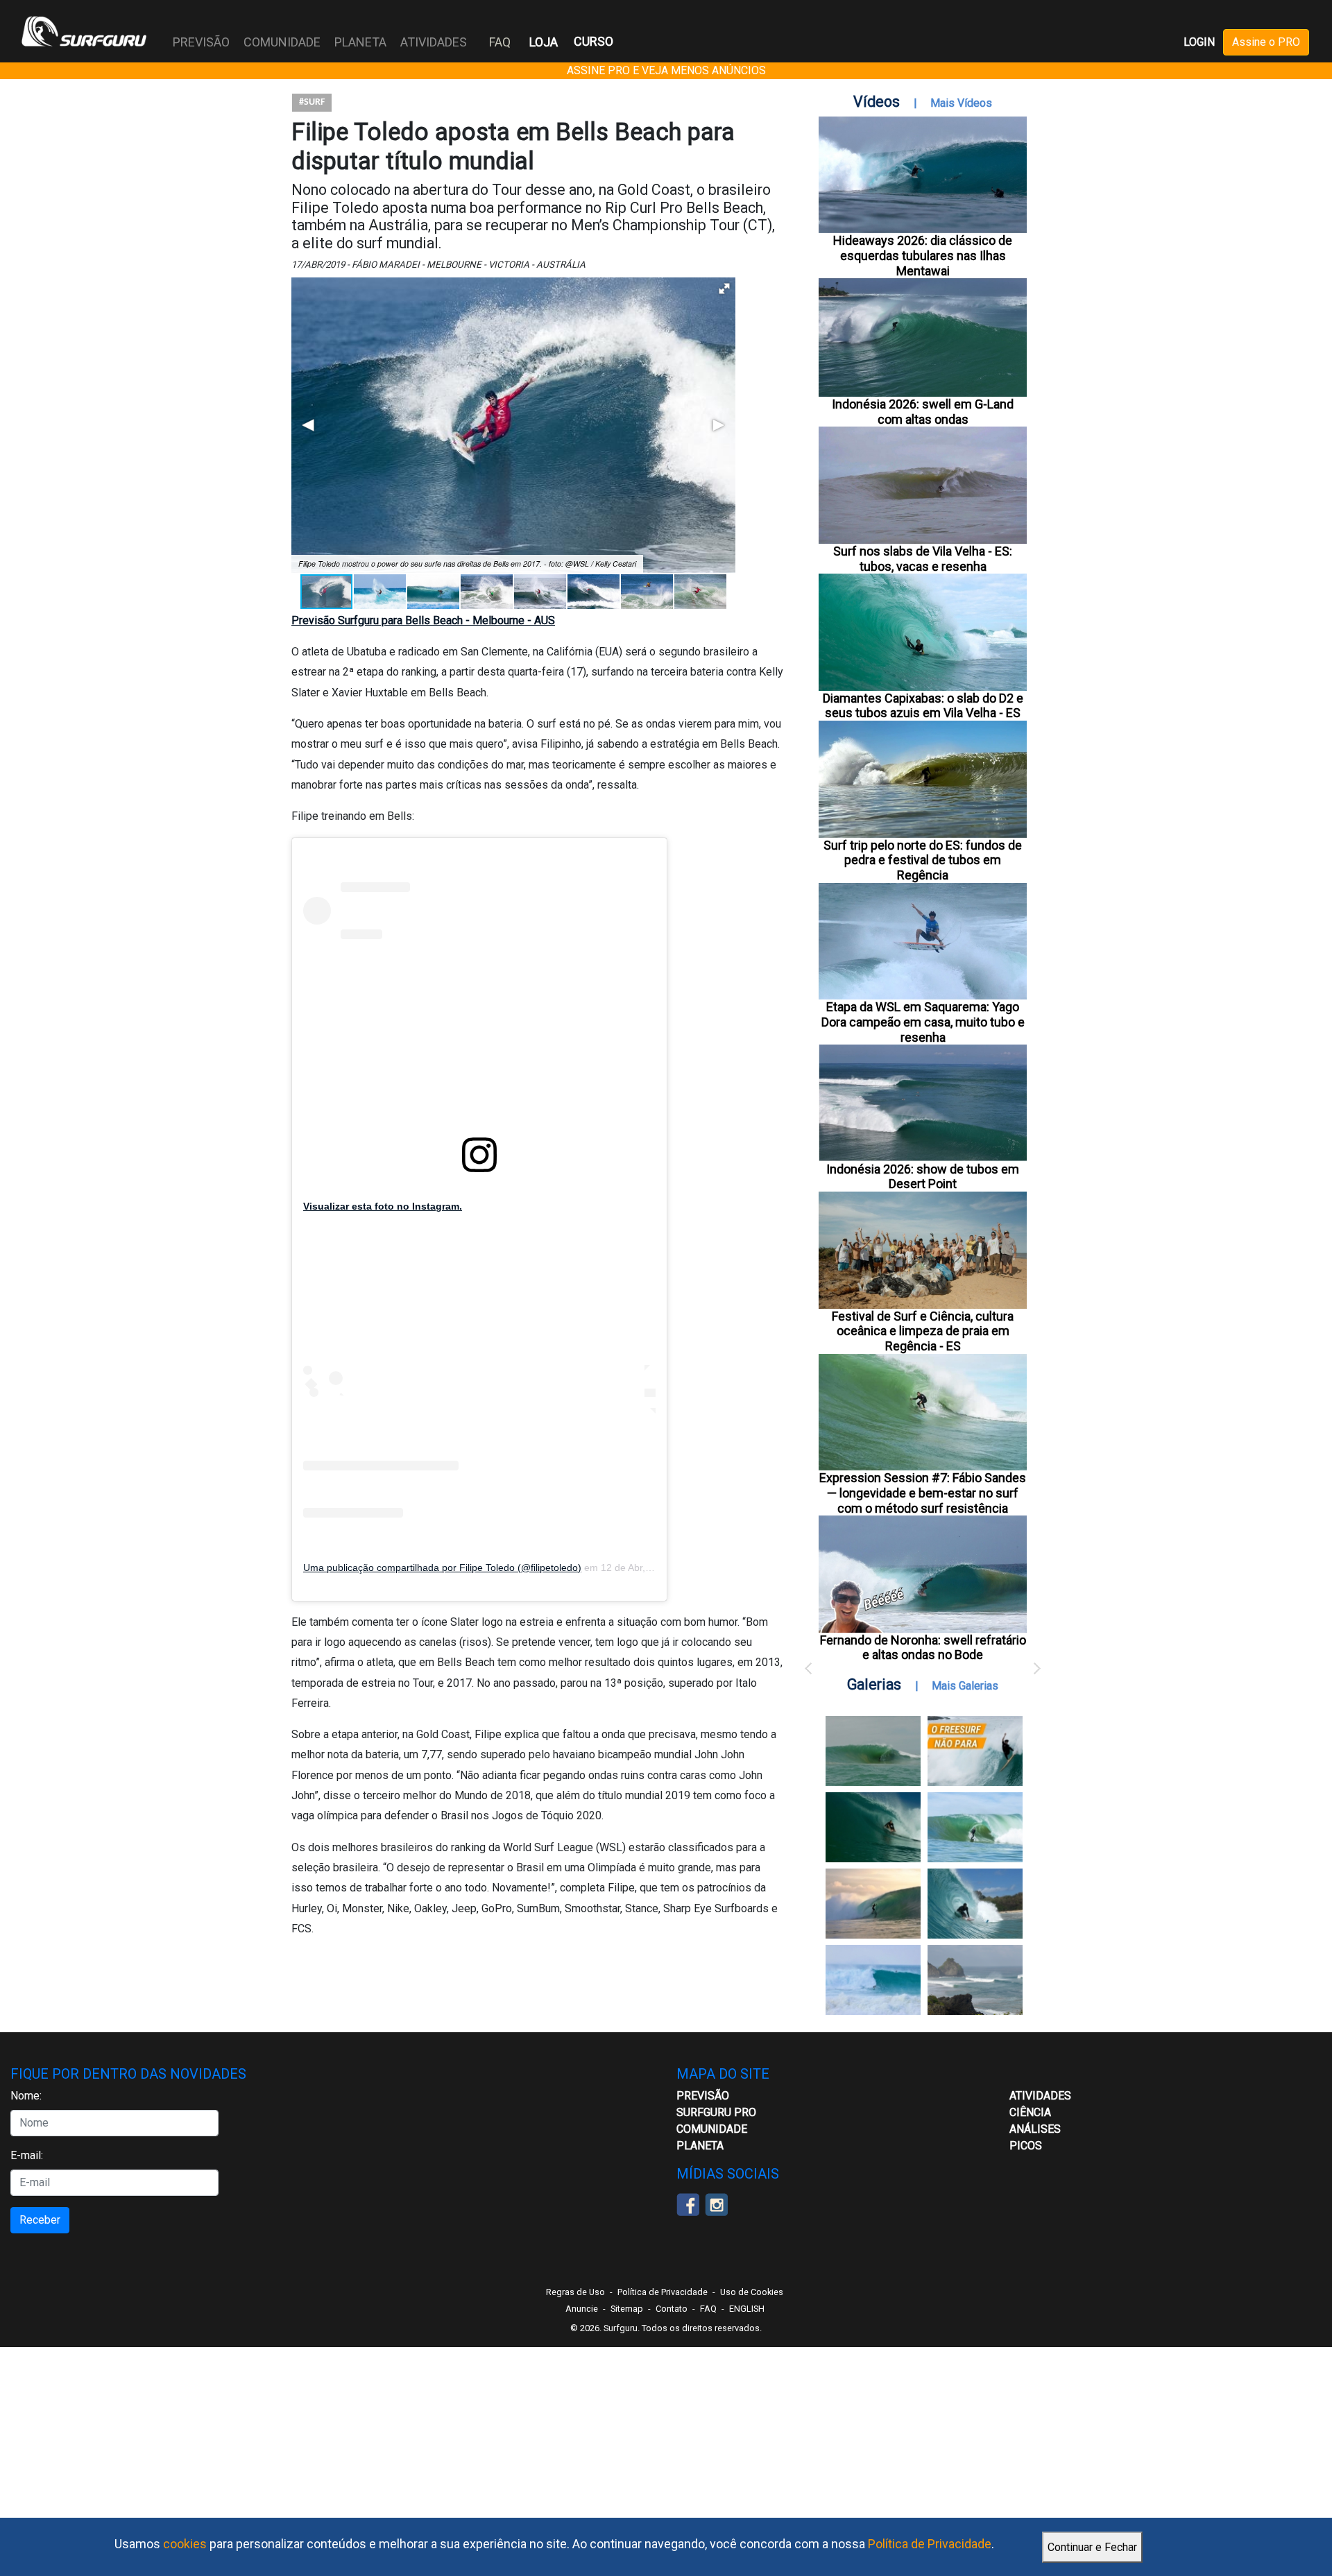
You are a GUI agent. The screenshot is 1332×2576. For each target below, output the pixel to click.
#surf (312, 102)
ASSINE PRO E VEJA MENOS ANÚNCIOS (666, 70)
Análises (1035, 2129)
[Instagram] (716, 2203)
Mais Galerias (965, 1686)
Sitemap (627, 2309)
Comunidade (712, 2129)
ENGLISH (747, 2309)
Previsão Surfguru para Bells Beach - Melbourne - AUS (423, 620)
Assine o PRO (1266, 42)
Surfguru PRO (716, 2112)
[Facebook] (688, 2203)
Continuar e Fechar (1092, 2547)
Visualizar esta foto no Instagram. (383, 1206)
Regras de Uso (575, 2292)
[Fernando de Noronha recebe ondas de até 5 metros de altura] (975, 1980)
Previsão (703, 2096)
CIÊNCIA (1030, 2112)
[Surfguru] (84, 31)
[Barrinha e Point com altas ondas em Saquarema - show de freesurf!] (873, 1827)
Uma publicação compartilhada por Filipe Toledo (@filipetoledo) (442, 1568)
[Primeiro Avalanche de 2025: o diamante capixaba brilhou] (975, 1827)
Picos (1026, 2146)
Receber (40, 2220)
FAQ (500, 42)
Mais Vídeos (961, 103)
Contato (672, 2309)
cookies (185, 2544)
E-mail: (27, 2155)
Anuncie (582, 2309)
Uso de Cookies (752, 2292)
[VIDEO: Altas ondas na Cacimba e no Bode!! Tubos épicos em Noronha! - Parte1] (975, 1904)
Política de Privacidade (930, 2544)
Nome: (26, 2096)
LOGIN (1199, 42)
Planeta (700, 2146)
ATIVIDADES (1040, 2096)
